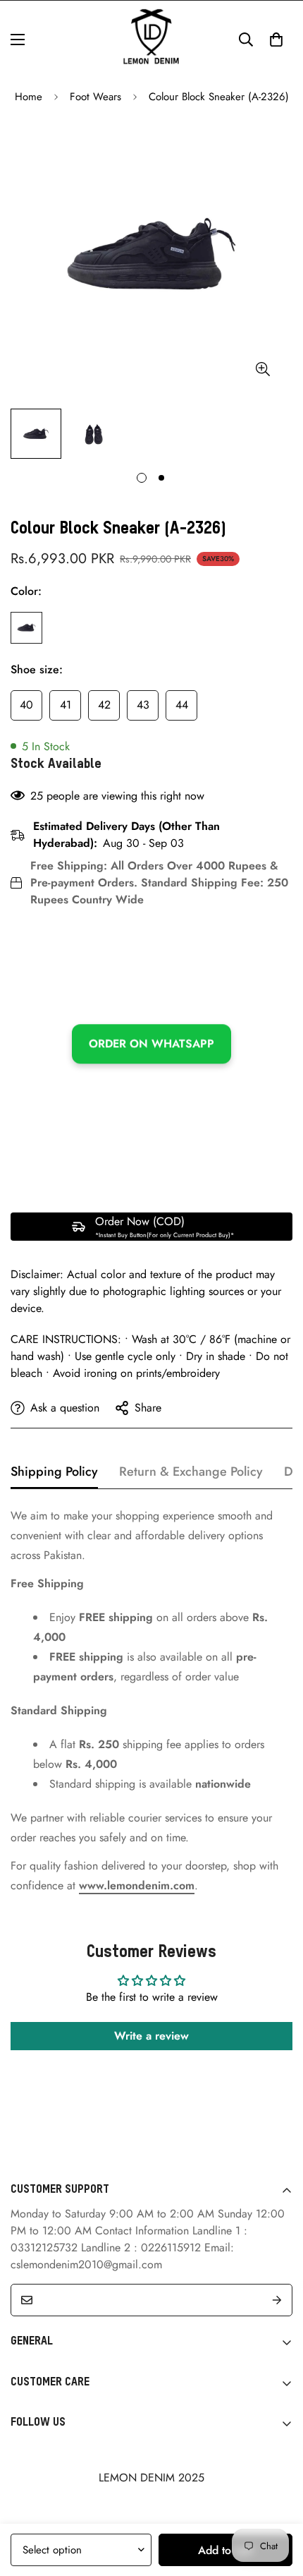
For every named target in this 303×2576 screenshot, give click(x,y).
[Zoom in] (262, 369)
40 (26, 705)
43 (143, 705)
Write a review (151, 2036)
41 (66, 705)
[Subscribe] (277, 2300)
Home (29, 97)
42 (104, 705)
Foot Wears (95, 97)
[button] (276, 40)
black (26, 628)
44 (182, 705)
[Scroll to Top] (278, 2501)
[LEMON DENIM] (151, 40)
